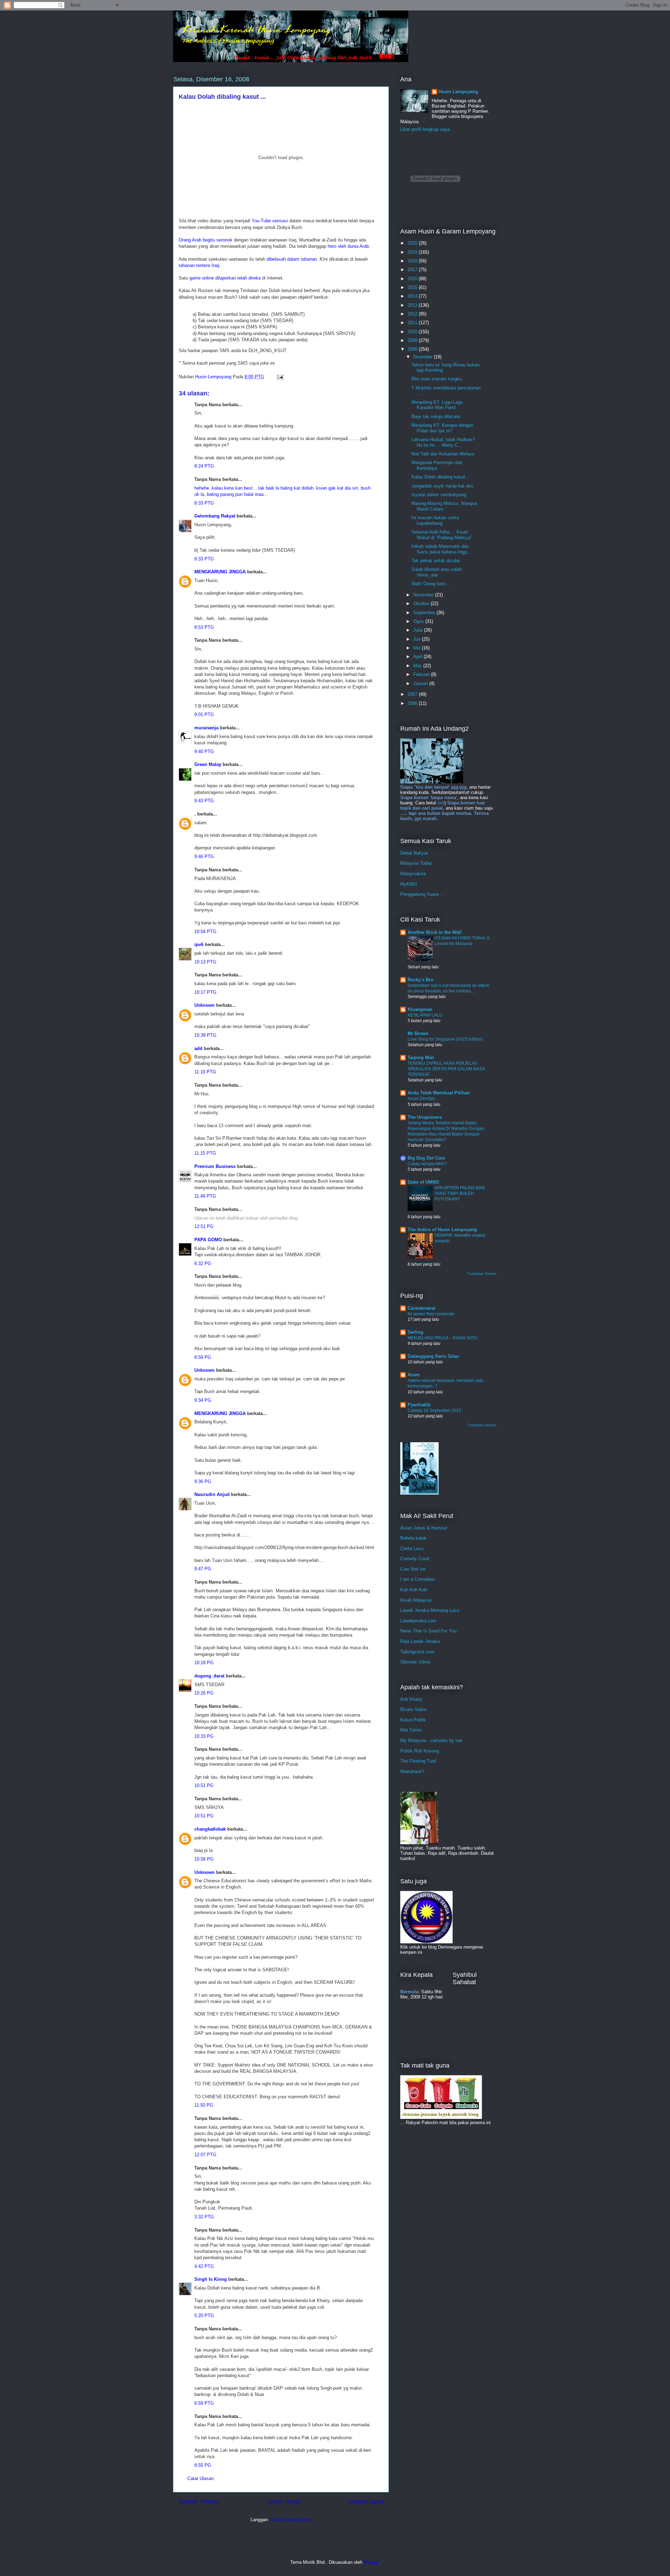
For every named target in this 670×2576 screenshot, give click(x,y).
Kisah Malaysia (416, 1600)
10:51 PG (204, 1785)
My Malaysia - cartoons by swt (431, 1740)
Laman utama (284, 2501)
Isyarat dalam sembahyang (439, 495)
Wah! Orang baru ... (431, 584)
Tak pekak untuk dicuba (435, 561)
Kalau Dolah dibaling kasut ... (441, 477)
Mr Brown (418, 1033)
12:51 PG (204, 1226)
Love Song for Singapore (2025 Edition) (445, 1039)
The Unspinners (425, 1117)
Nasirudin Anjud (212, 1494)
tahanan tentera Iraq (199, 265)
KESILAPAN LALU (425, 1015)
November (424, 595)
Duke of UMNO (423, 1182)
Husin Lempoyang (458, 92)
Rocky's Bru (420, 980)
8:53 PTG (204, 627)
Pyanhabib (419, 1405)
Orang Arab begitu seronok (206, 240)
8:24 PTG (204, 466)
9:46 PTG (204, 857)
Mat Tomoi (411, 1730)
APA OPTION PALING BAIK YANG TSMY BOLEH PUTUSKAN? (460, 1193)
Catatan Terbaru (199, 2501)
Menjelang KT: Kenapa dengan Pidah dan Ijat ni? (442, 428)
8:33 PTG (204, 503)
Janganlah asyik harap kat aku (442, 486)
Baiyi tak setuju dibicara (436, 416)
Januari (421, 683)
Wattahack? (412, 1771)
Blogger (371, 2562)
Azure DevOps (421, 1099)
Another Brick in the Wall (435, 932)
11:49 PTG (205, 1196)
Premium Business (215, 1166)
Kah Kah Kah (414, 1590)
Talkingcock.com (417, 1652)
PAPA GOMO (208, 1240)
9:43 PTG (204, 801)
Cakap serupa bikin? (427, 1164)
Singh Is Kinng (211, 2279)
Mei (418, 648)
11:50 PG (204, 2105)
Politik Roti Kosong (420, 1751)
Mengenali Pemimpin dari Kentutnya (437, 465)
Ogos (419, 621)
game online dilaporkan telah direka (226, 278)
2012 (413, 314)
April (418, 657)
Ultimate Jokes (415, 1662)
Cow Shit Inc (413, 1569)
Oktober (422, 604)
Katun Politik (413, 1720)
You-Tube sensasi (270, 221)
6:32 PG (203, 1263)
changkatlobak (210, 1829)
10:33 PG (204, 1736)
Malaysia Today (416, 863)
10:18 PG (204, 1663)
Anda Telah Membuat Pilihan (439, 1093)
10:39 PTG (205, 1035)
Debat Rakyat (414, 853)
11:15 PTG (205, 1153)
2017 (413, 270)
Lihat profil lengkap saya (425, 129)
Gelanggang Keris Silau (433, 1356)
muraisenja (206, 728)
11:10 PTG (205, 1072)
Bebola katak (414, 1538)
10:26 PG (204, 1693)
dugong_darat (209, 1676)
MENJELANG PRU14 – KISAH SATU (442, 1338)
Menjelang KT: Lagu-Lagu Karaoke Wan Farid (437, 405)
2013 (413, 305)
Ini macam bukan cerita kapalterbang (435, 520)
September (425, 613)
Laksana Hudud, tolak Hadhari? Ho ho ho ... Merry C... (443, 442)
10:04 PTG (205, 932)
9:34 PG (203, 1400)
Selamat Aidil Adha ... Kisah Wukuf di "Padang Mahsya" (442, 535)
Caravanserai (422, 1308)
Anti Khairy (411, 1699)
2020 (413, 243)
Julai (419, 630)
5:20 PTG (204, 2316)
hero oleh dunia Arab (348, 246)
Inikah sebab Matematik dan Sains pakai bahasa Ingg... (441, 549)
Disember (423, 357)
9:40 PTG (204, 751)
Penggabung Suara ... (422, 894)
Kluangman (420, 1009)
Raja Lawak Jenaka (420, 1641)
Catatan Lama (366, 2501)
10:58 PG (204, 1859)
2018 (413, 261)
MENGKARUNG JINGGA (220, 572)
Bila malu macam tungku (437, 379)
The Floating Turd (418, 1761)
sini (441, 803)
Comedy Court (415, 1559)
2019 (413, 252)
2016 (413, 279)
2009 (413, 340)
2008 (413, 349)
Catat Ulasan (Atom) (291, 2520)
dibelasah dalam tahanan (292, 259)
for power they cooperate (431, 1314)
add (198, 1048)
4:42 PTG (204, 2266)
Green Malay (208, 764)
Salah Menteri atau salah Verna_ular (437, 572)
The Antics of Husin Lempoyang (442, 1230)
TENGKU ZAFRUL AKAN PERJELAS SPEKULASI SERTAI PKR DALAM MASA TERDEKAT (446, 1069)
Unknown (204, 1005)
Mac (418, 666)
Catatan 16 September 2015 (434, 1410)
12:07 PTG (205, 2155)
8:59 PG (203, 1357)
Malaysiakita (413, 874)
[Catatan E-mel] (280, 377)
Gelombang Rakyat (215, 516)
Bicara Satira (413, 1709)
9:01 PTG (204, 714)
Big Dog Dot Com (426, 1158)
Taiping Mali (421, 1058)
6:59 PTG (204, 2403)
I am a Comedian (418, 1579)
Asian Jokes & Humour (424, 1528)
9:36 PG (203, 1481)
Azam (414, 1375)
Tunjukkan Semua (482, 1274)
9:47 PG (203, 1569)
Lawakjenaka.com (418, 1621)
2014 (413, 296)
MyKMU (408, 884)
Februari (422, 674)
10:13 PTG (205, 962)
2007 (413, 694)
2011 (413, 323)
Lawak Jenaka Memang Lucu (430, 1610)
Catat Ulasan (200, 2478)
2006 (413, 703)
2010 (413, 332)
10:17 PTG (205, 992)
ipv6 (199, 944)
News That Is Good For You (428, 1631)
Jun (418, 639)
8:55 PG (203, 2465)
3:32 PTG (204, 2217)
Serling (415, 1332)
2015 (413, 287)
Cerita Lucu (412, 1548)
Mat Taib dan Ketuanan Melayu (443, 454)
